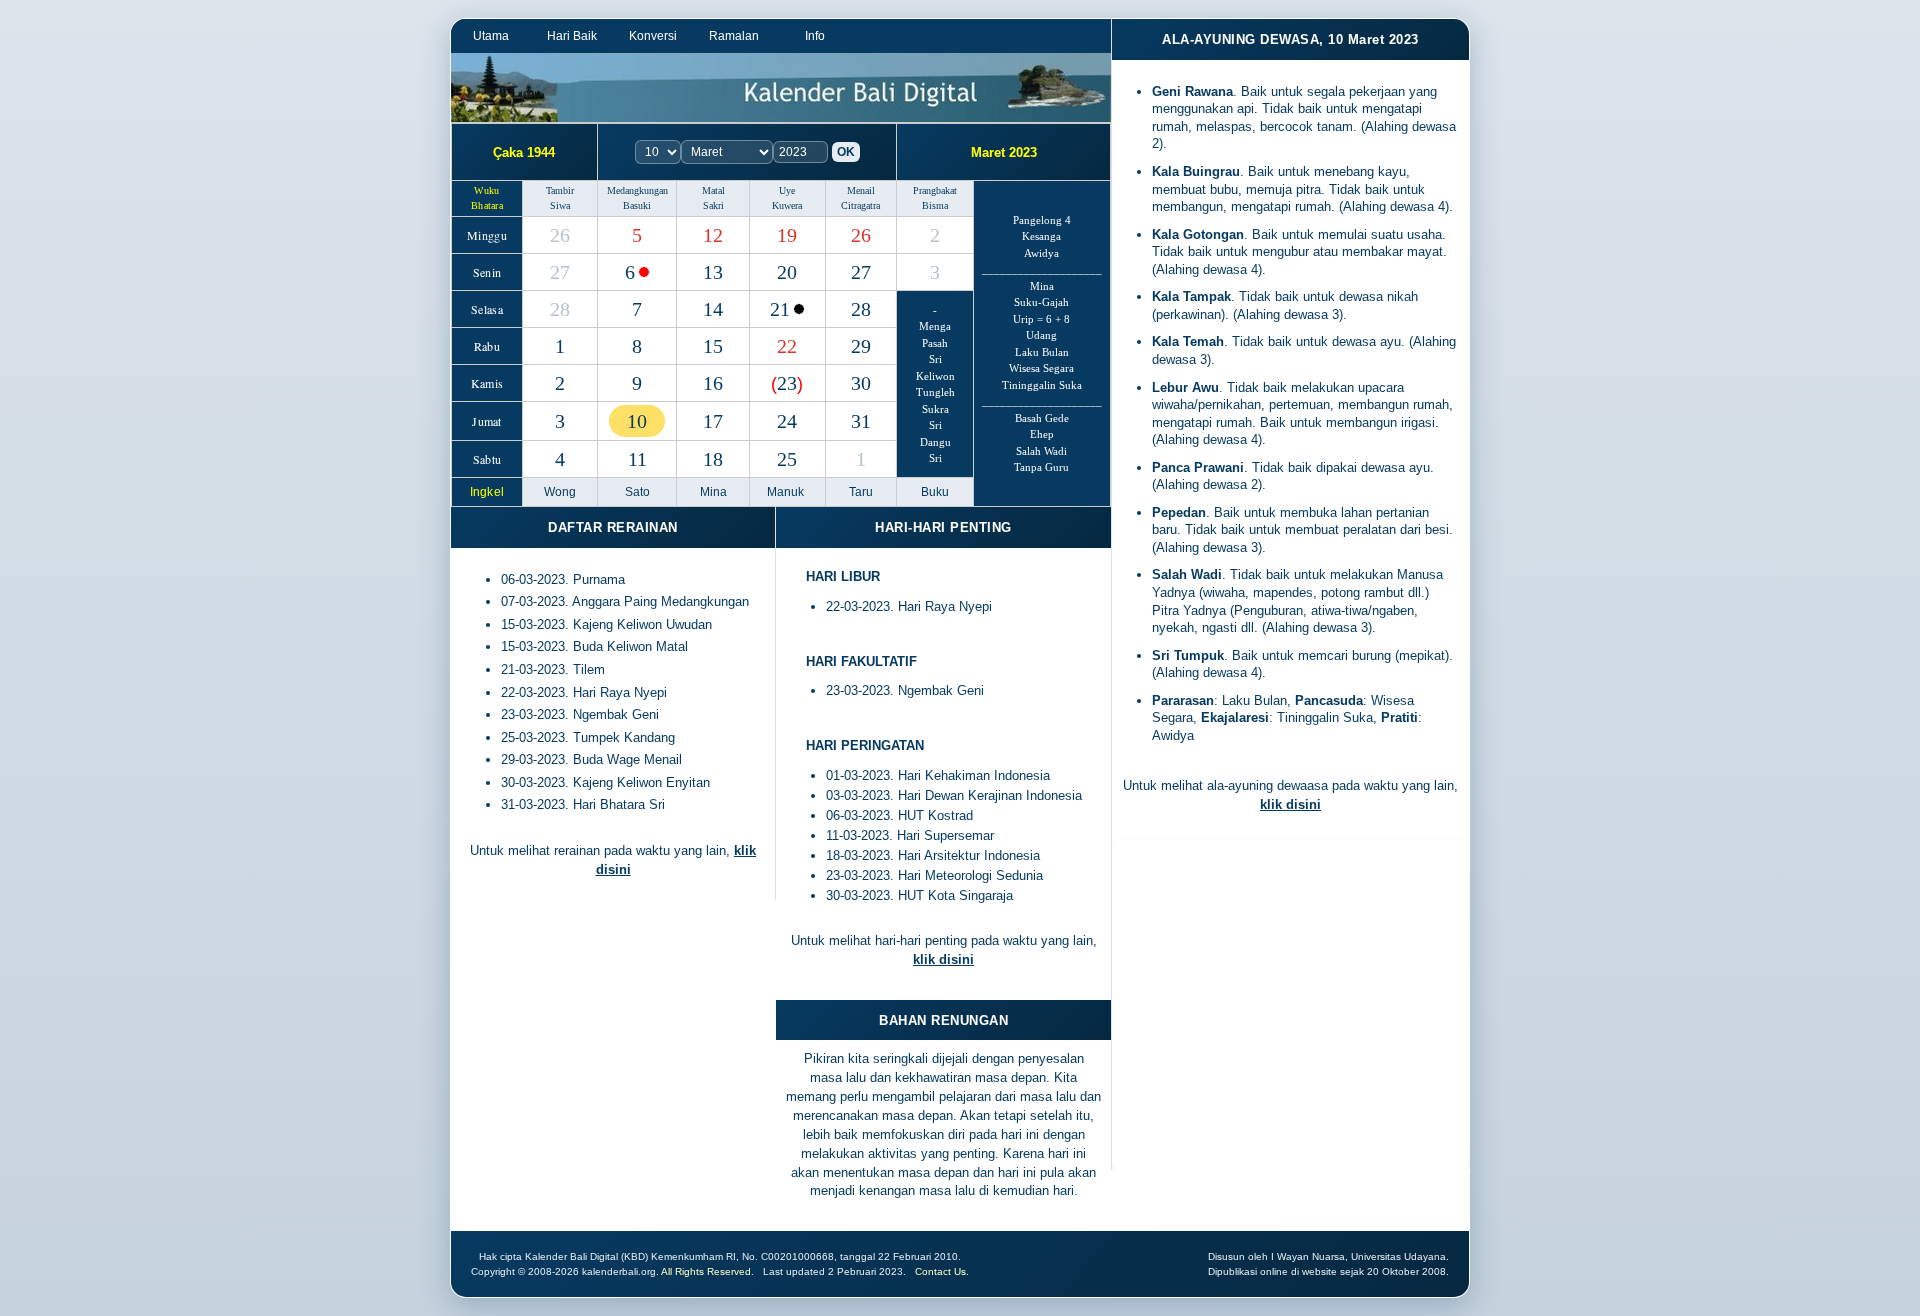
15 (713, 346)
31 (861, 421)
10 (637, 421)
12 (713, 235)
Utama (491, 36)
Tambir (560, 190)
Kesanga (1041, 236)
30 (861, 383)
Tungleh (935, 392)
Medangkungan (637, 190)
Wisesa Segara (1041, 368)
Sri (935, 359)
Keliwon (935, 376)
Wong (560, 492)
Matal (713, 190)
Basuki (637, 205)
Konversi (653, 36)
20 (787, 272)
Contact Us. (942, 1271)
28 (560, 309)
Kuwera (787, 205)
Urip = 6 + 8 (1041, 319)
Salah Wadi (1041, 451)
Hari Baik (572, 36)
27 (560, 272)
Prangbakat (935, 190)
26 (560, 235)
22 (787, 346)
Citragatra (860, 205)
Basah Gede (1042, 418)
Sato (637, 492)
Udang (1041, 335)
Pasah (935, 343)
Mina (1042, 286)
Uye (787, 190)
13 (713, 272)
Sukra (935, 409)
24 (787, 421)
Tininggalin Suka (1042, 385)
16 (713, 383)
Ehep (1042, 434)
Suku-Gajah (1041, 302)
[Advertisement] (1290, 1010)
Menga (935, 326)
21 (780, 309)
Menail (861, 190)
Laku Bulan (1042, 352)
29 (861, 346)
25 (787, 459)
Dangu (935, 442)
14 (713, 309)
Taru (861, 492)
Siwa (560, 205)
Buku (935, 492)
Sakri (713, 205)
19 (787, 235)
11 (637, 459)
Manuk (787, 492)
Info (815, 36)
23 (787, 383)
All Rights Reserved (706, 1271)
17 (713, 421)
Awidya (1041, 253)
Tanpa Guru (1041, 467)
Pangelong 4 (1042, 220)
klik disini (943, 959)
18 (713, 459)
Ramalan (734, 36)
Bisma (935, 205)
